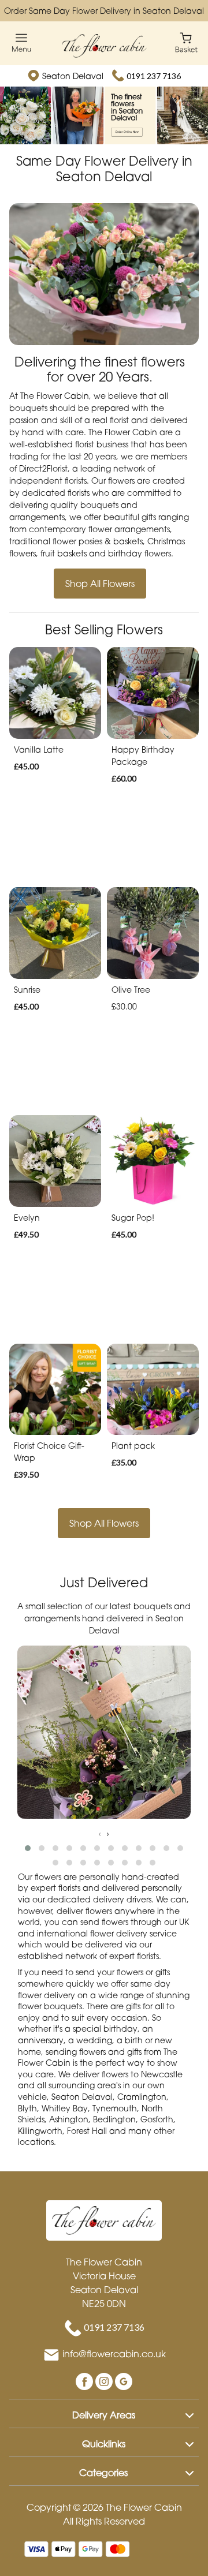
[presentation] (100, 1833)
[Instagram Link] (105, 2381)
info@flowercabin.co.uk (114, 2354)
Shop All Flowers (100, 584)
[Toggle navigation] (22, 43)
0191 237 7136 (154, 76)
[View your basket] (186, 42)
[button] (28, 1848)
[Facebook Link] (86, 2381)
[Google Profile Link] (124, 2381)
